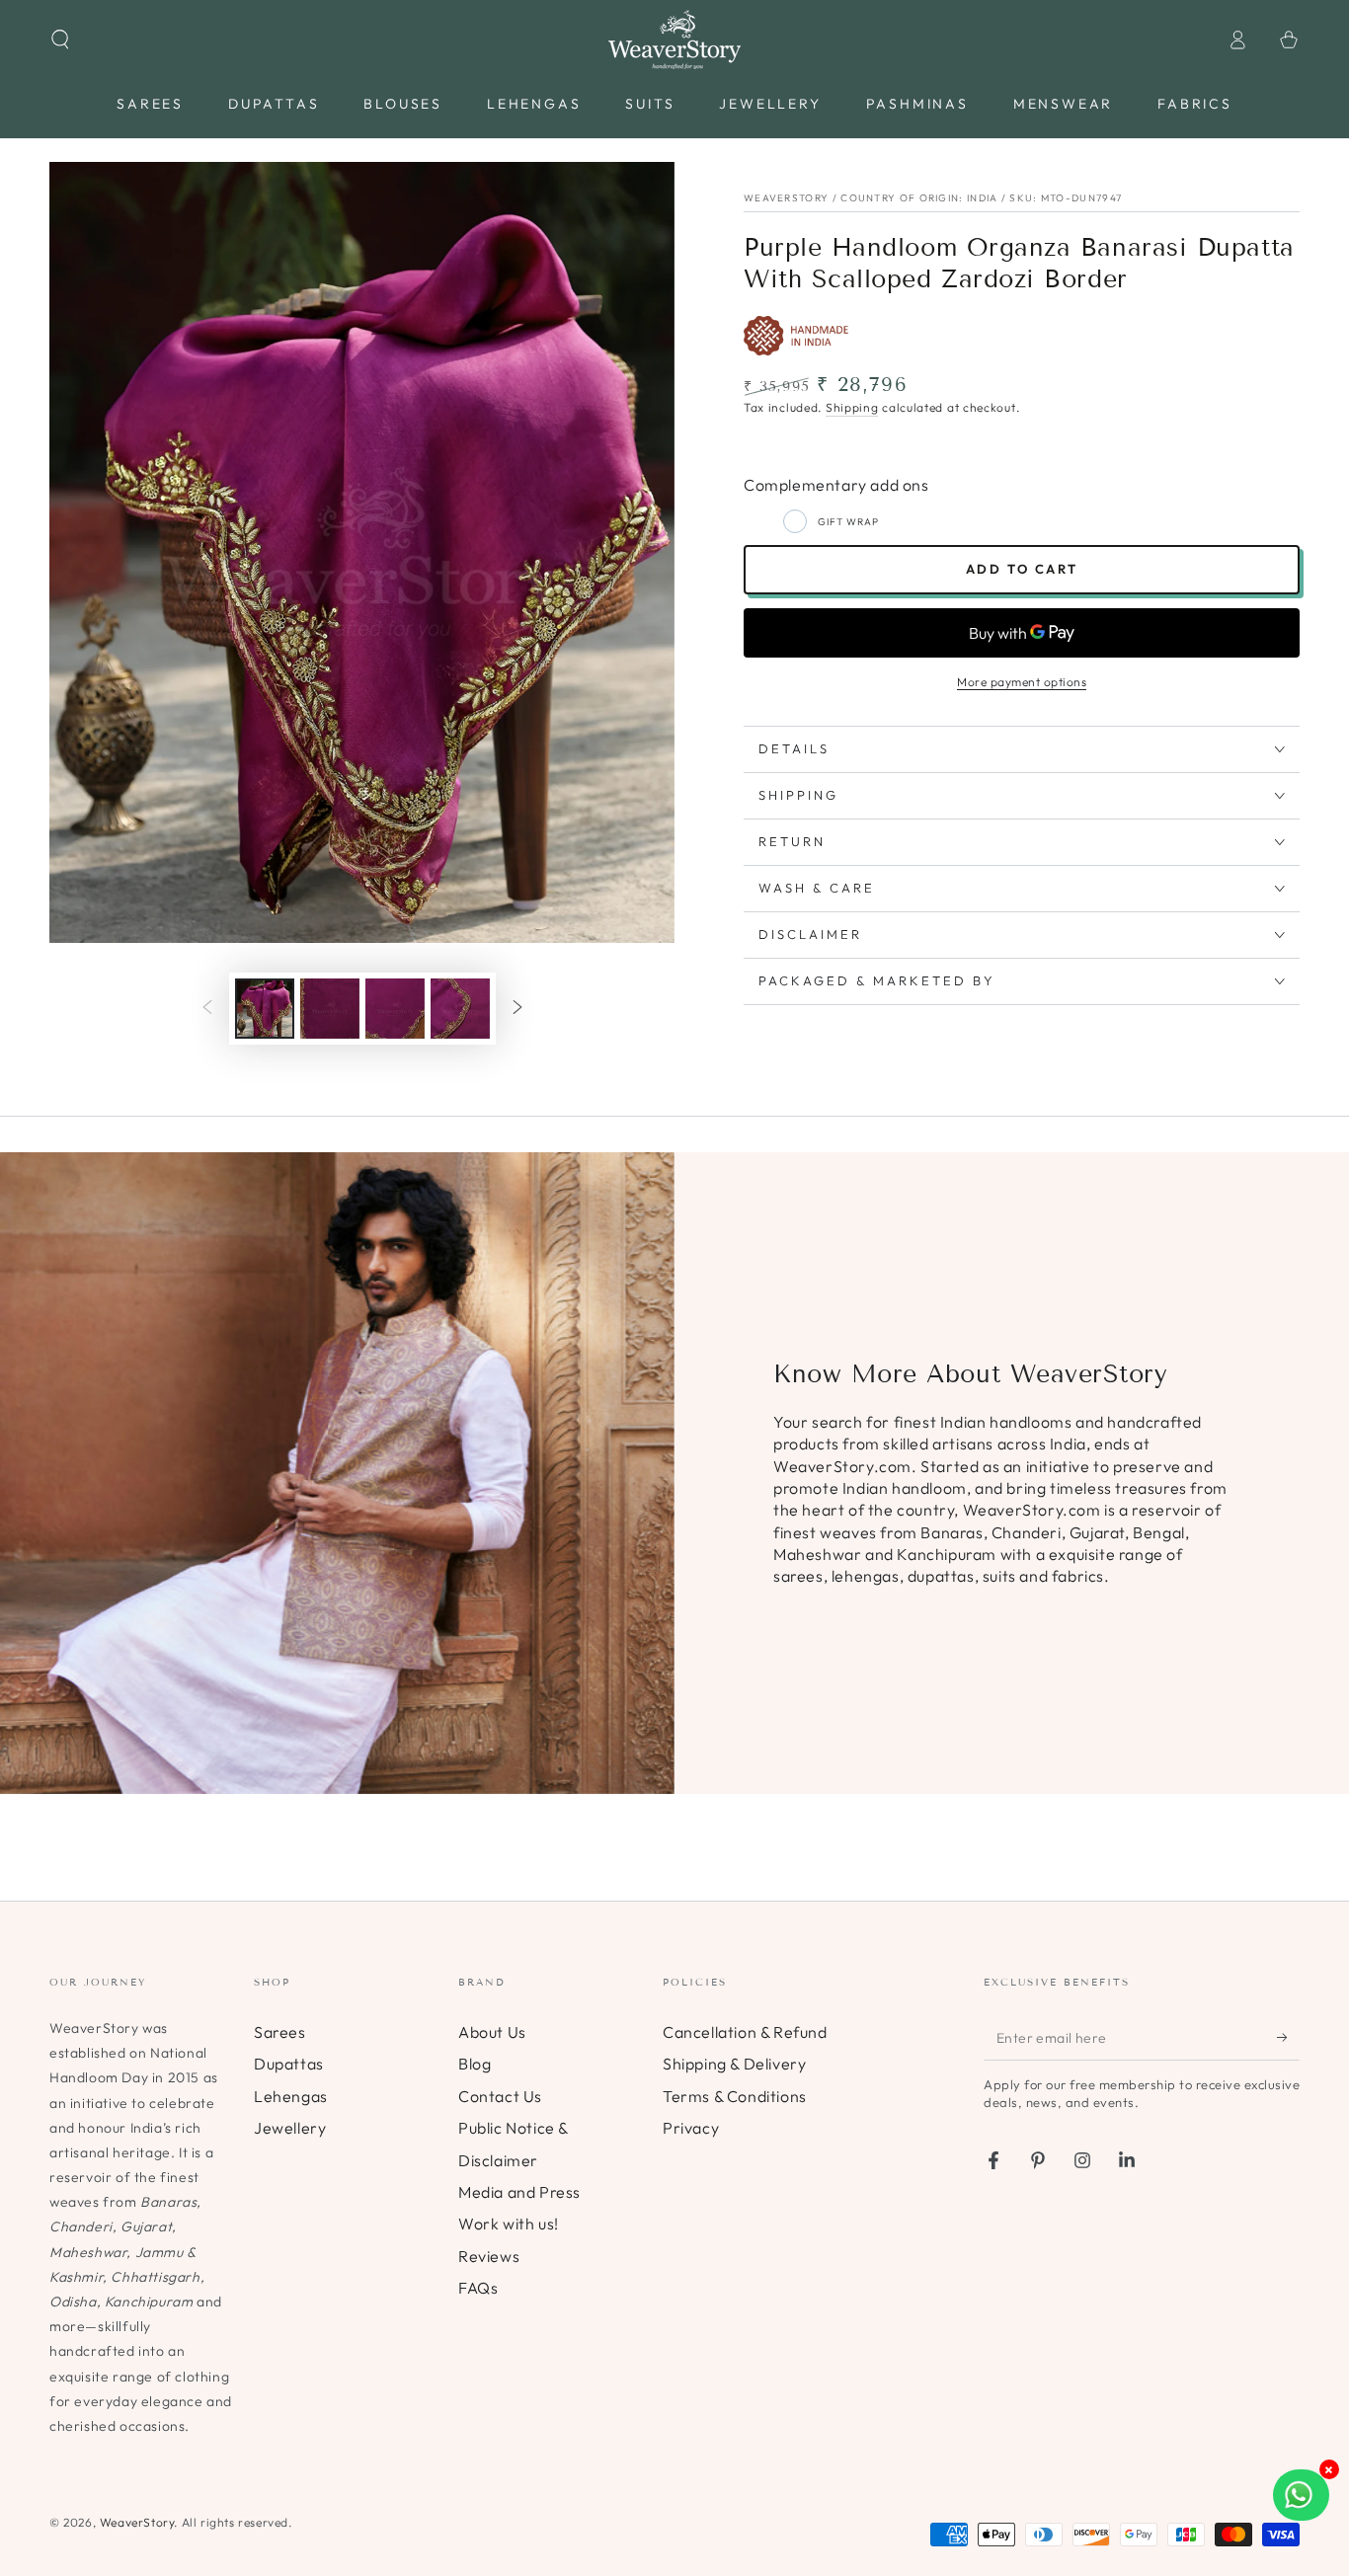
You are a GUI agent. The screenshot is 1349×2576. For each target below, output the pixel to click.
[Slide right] (517, 1008)
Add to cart (1022, 569)
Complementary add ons (836, 485)
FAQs (478, 2288)
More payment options (1022, 682)
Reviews (489, 2256)
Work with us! (509, 2224)
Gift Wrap (848, 522)
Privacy (691, 2128)
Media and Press (519, 2192)
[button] (60, 39)
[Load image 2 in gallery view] (330, 1009)
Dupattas (289, 2064)
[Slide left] (207, 1008)
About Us (492, 2032)
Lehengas (291, 2096)
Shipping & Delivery (734, 2064)
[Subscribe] (1288, 2038)
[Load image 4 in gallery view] (460, 1009)
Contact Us (500, 2096)
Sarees (280, 2032)
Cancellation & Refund (745, 2032)
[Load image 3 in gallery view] (395, 1009)
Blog (475, 2064)
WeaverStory (137, 2522)
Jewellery (290, 2128)
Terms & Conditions (735, 2096)
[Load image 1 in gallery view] (265, 1009)
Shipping (852, 407)
